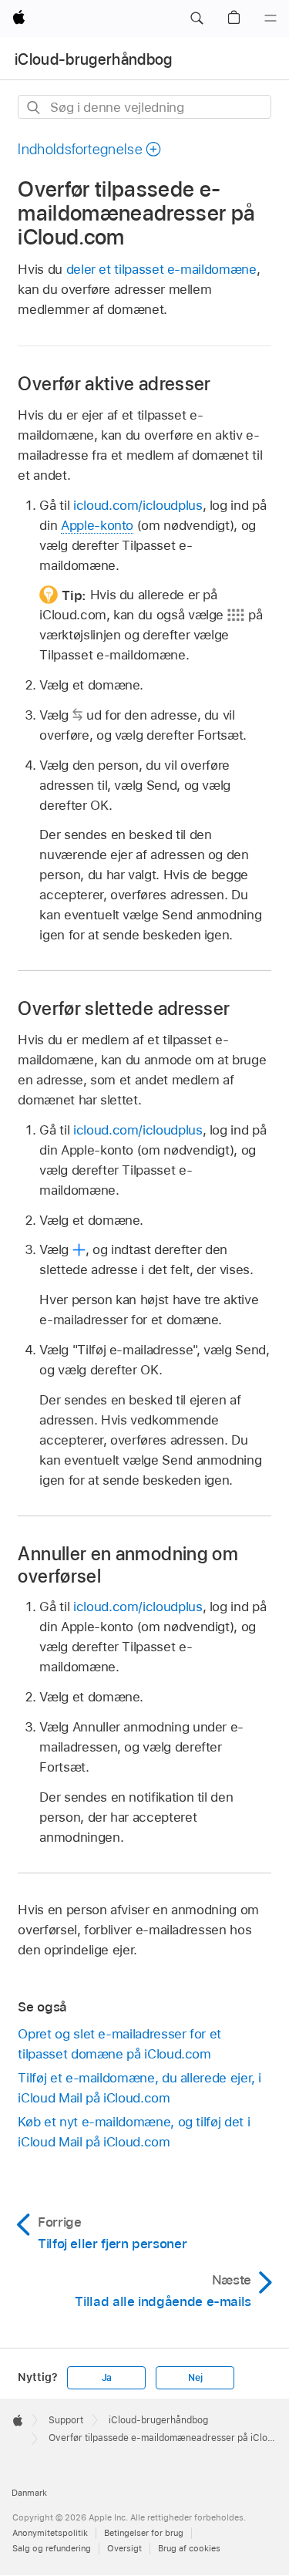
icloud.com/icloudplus (138, 505)
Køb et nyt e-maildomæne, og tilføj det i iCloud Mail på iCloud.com (134, 2132)
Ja (107, 2378)
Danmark (29, 2493)
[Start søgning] (34, 108)
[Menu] (271, 19)
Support (66, 2420)
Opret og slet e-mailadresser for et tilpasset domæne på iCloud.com (119, 2044)
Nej (195, 2378)
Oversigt (124, 2548)
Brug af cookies (189, 2548)
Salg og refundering (52, 2548)
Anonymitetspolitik (50, 2533)
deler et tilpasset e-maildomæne (161, 269)
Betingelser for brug (144, 2533)
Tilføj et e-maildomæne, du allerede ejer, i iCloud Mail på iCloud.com (139, 2088)
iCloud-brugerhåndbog (94, 59)
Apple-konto (97, 525)
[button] (197, 19)
